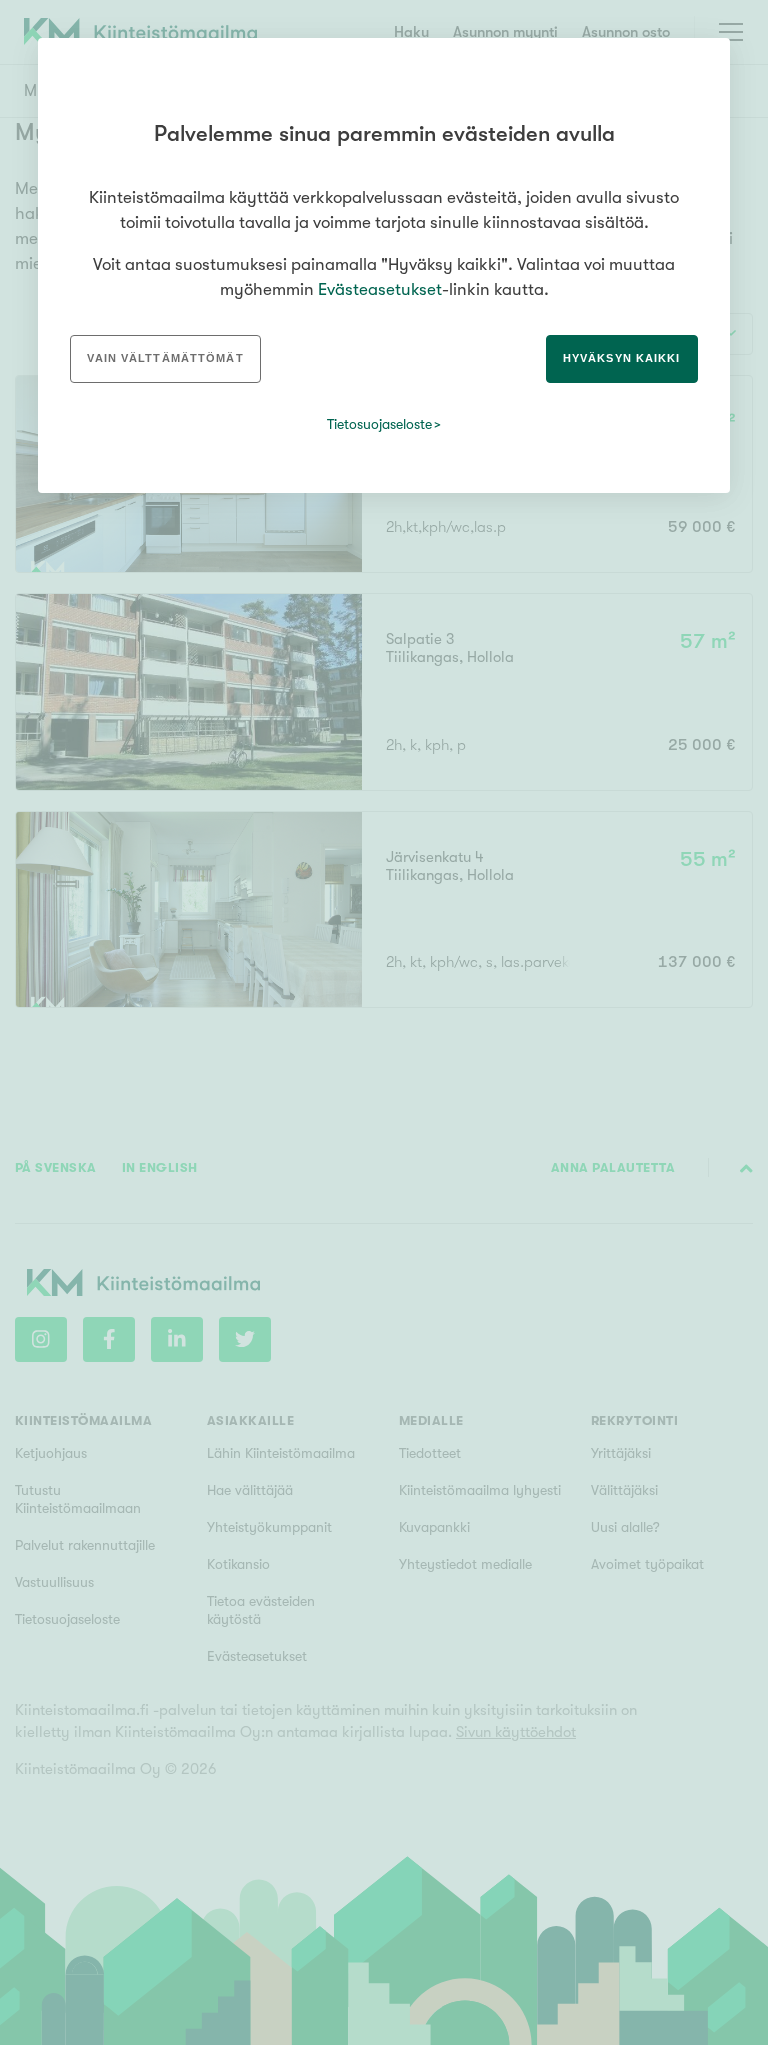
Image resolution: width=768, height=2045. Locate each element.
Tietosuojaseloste (379, 424)
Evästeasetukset (380, 289)
